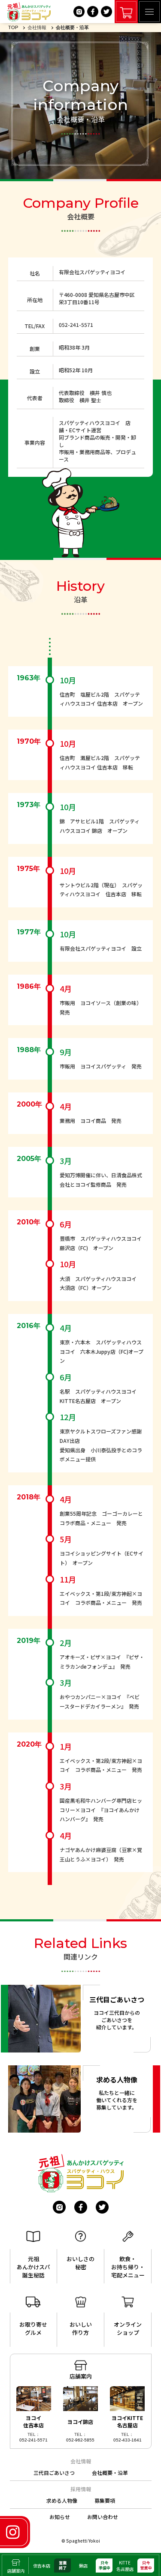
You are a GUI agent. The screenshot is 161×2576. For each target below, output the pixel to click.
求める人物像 (62, 2500)
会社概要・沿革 (110, 2473)
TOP (13, 27)
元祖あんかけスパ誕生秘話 (33, 2267)
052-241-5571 (33, 2440)
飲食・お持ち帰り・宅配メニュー (128, 2267)
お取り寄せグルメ (33, 2328)
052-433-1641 (128, 2440)
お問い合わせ (103, 2517)
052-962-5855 (80, 2440)
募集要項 (105, 2500)
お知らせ (60, 2517)
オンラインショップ (128, 2328)
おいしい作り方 (81, 2328)
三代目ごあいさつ (54, 2473)
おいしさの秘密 (80, 2263)
